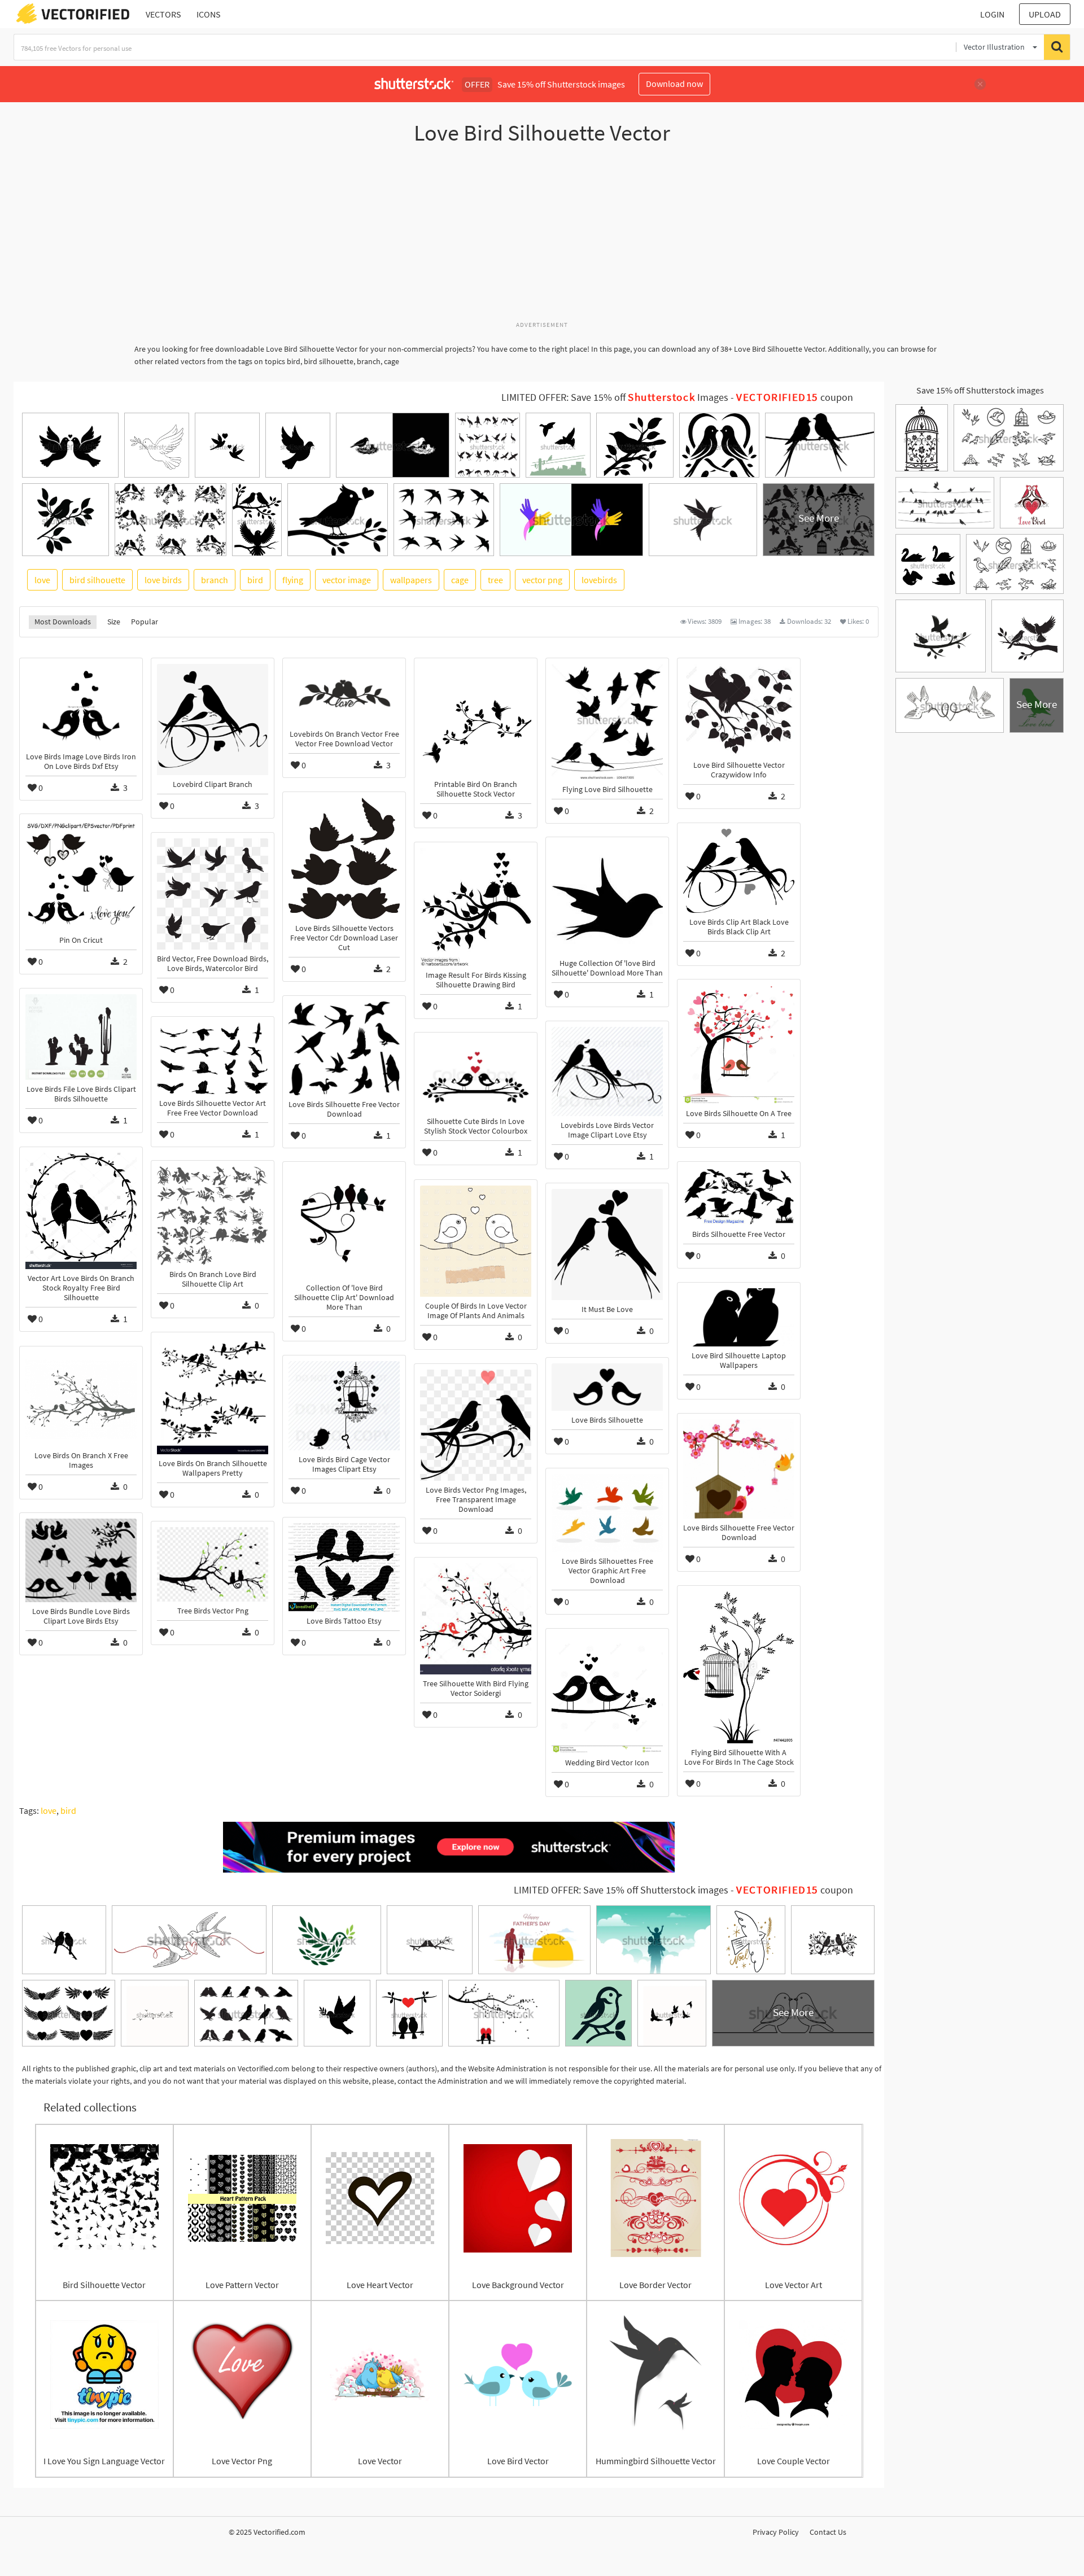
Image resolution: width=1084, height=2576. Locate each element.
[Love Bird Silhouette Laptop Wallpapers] (739, 1317)
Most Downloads (63, 622)
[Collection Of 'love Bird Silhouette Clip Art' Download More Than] (344, 1223)
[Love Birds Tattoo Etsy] (344, 1567)
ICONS (209, 14)
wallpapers (411, 580)
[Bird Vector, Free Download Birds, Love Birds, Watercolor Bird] (213, 894)
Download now (674, 84)
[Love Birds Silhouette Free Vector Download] (344, 1048)
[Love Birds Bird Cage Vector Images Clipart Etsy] (344, 1406)
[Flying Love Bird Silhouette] (607, 722)
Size (114, 622)
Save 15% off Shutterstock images (980, 390)
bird (255, 580)
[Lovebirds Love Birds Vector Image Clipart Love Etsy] (607, 1071)
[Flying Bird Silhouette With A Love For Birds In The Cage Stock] (739, 1667)
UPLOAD (1045, 14)
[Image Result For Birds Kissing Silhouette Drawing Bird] (476, 907)
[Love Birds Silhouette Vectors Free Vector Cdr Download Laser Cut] (344, 858)
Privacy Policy (776, 2532)
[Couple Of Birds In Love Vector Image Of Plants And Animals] (476, 1241)
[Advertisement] (542, 239)
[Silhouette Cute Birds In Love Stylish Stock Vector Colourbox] (476, 1075)
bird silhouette (97, 580)
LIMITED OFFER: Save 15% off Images (615, 397)
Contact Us (828, 2532)
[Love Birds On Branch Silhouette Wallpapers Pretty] (213, 1396)
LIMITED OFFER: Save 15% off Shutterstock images (621, 1890)
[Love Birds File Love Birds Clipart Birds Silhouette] (81, 1037)
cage (460, 580)
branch (215, 580)
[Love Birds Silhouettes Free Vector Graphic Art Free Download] (607, 1513)
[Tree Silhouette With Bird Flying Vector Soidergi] (476, 1619)
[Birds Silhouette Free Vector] (739, 1196)
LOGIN (992, 14)
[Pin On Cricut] (81, 875)
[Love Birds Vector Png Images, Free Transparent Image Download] (476, 1425)
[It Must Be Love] (607, 1245)
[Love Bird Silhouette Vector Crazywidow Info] (739, 710)
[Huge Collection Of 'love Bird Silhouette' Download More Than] (607, 898)
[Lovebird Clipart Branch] (213, 720)
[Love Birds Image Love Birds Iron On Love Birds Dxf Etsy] (81, 706)
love (42, 580)
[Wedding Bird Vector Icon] (607, 1694)
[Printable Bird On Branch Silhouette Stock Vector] (476, 720)
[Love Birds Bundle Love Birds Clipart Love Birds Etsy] (81, 1560)
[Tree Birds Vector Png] (213, 1564)
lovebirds (599, 580)
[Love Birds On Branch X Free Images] (81, 1399)
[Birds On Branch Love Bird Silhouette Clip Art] (213, 1215)
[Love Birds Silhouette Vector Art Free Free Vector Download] (213, 1058)
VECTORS (163, 14)
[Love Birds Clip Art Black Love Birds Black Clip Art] (739, 871)
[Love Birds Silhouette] (607, 1387)
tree (495, 580)
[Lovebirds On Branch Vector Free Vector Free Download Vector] (344, 694)
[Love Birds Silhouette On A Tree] (739, 1045)
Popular (145, 622)
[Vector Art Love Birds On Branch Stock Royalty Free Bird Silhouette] (81, 1211)
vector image (347, 580)
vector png (542, 580)
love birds (163, 580)
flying (293, 580)
